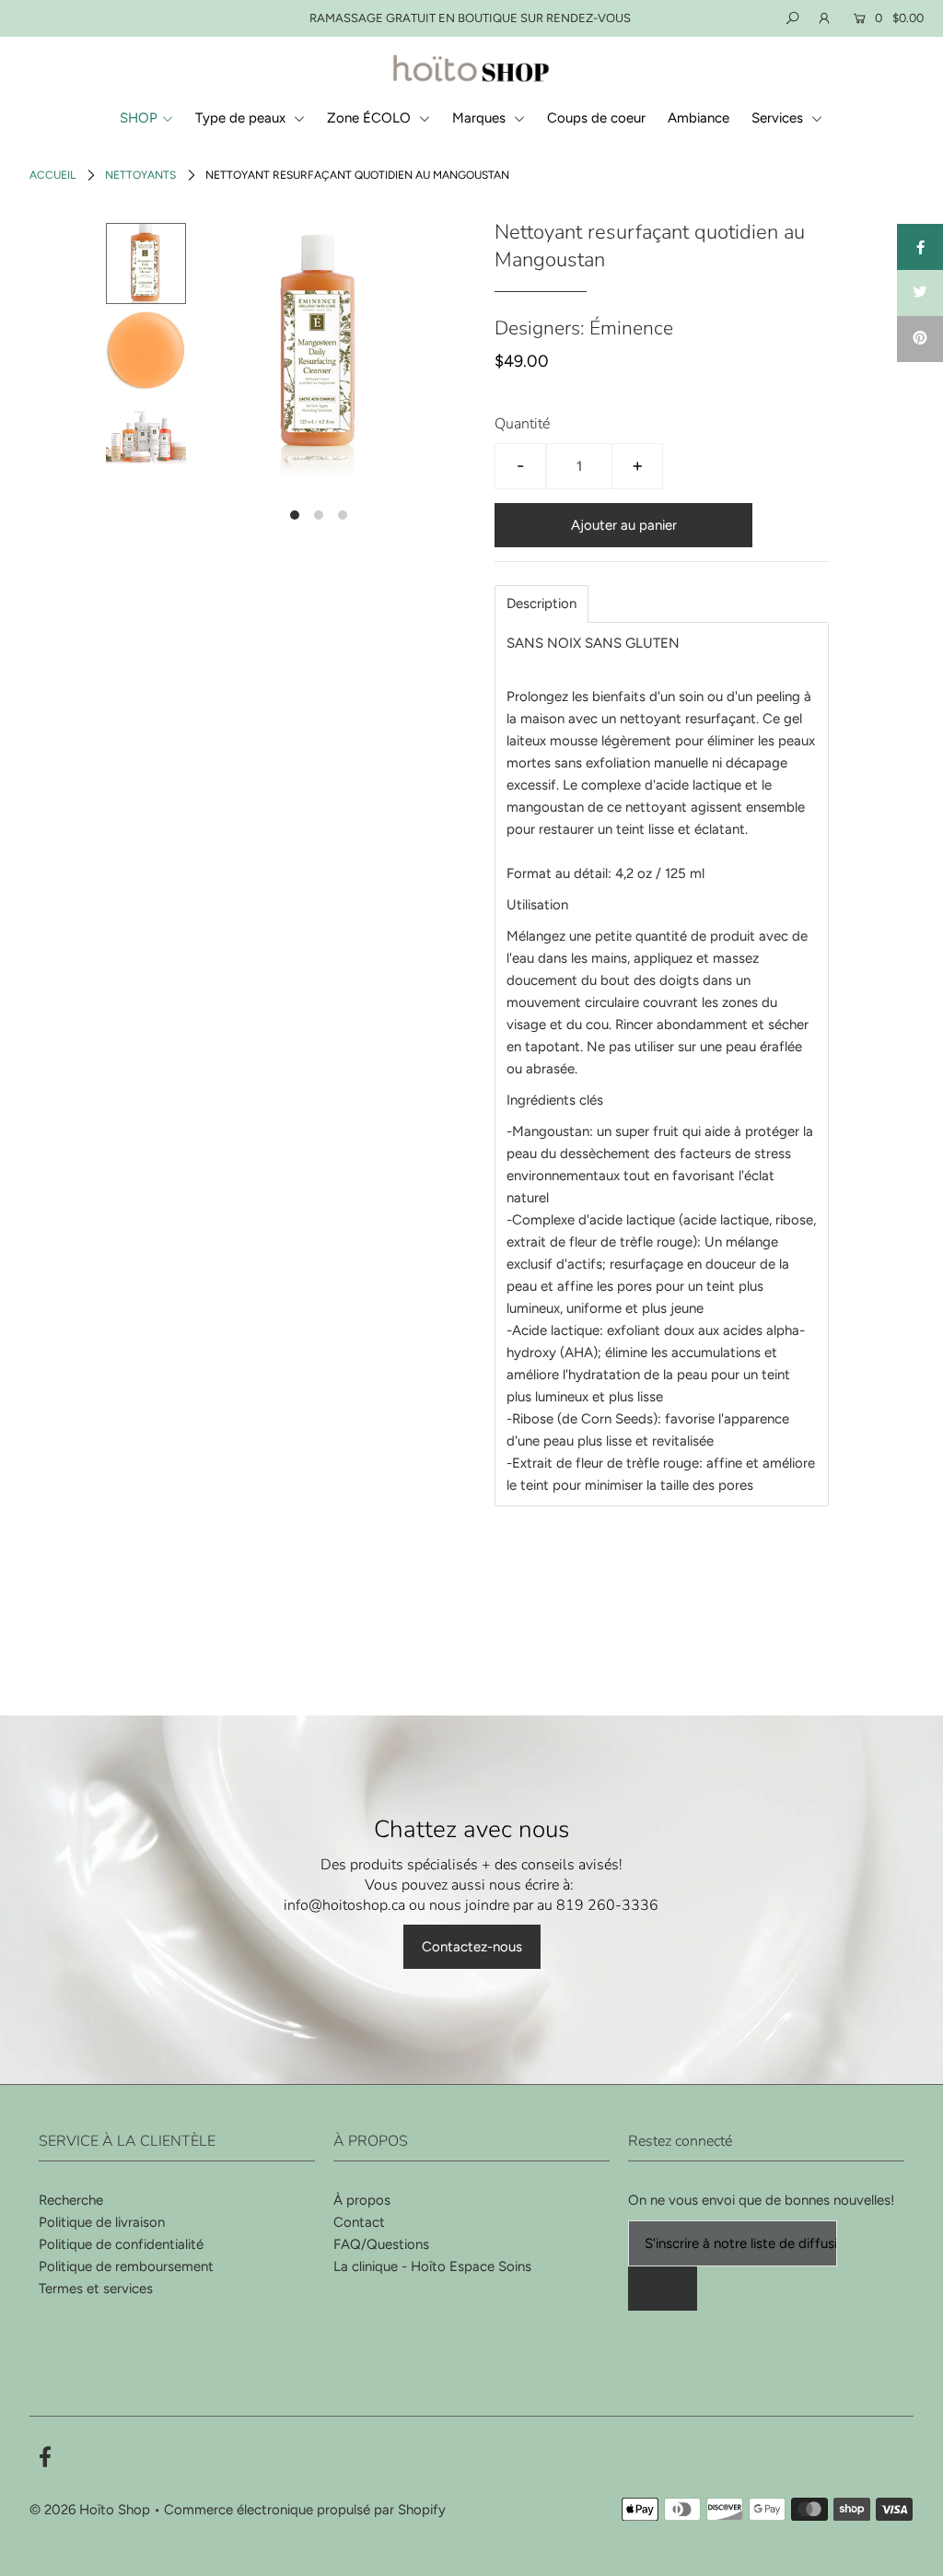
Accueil (52, 175)
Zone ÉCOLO (371, 118)
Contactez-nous (472, 1947)
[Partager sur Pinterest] (920, 339)
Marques (481, 118)
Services (779, 118)
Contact (359, 2222)
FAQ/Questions (381, 2244)
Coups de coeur (596, 118)
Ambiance (699, 118)
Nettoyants (140, 175)
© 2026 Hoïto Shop (90, 2510)
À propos (362, 2200)
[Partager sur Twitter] (920, 293)
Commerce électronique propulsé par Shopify (305, 2510)
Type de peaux (242, 118)
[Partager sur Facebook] (920, 247)
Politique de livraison (102, 2222)
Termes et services (96, 2289)
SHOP (139, 118)
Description (541, 604)
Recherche (71, 2200)
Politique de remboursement (126, 2266)
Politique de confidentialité (121, 2244)
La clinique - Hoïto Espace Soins (432, 2266)
